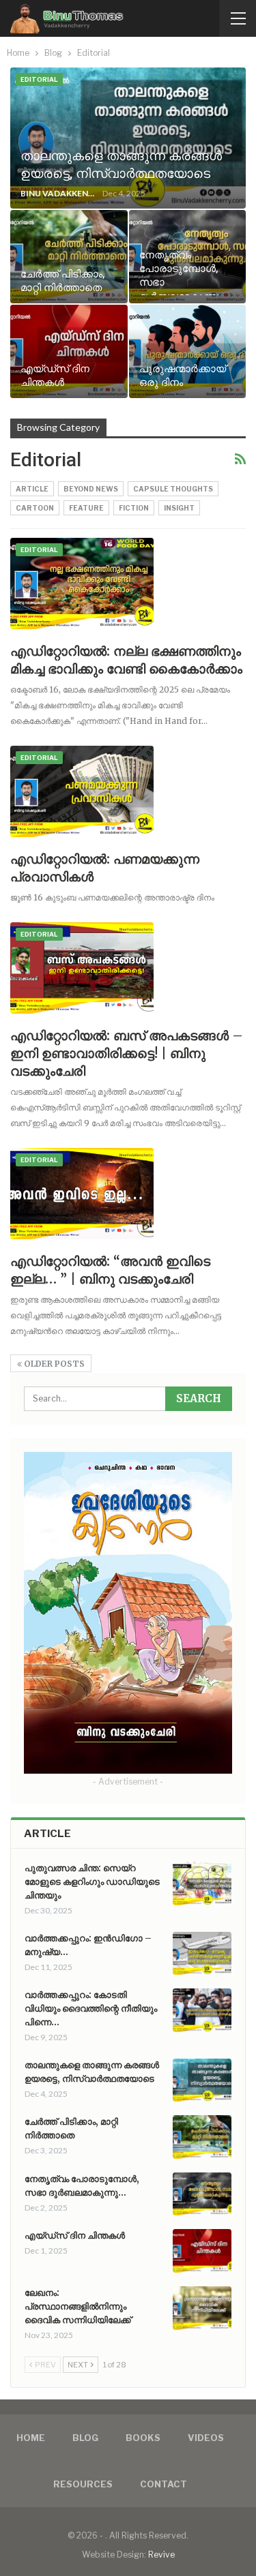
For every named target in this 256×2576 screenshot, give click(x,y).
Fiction (134, 508)
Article (32, 489)
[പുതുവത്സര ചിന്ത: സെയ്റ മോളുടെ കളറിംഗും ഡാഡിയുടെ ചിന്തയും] (202, 1883)
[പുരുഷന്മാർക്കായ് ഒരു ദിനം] (188, 351)
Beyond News (91, 489)
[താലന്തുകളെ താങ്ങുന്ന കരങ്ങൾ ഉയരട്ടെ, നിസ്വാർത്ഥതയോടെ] (128, 138)
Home (31, 2438)
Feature (86, 508)
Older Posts (53, 1364)
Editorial (39, 79)
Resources (83, 2484)
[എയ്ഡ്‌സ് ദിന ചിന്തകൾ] (69, 351)
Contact (163, 2484)
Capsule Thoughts (173, 489)
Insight (179, 508)
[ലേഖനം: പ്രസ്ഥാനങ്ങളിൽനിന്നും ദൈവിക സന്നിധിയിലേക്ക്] (202, 2308)
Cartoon (35, 508)
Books (143, 2438)
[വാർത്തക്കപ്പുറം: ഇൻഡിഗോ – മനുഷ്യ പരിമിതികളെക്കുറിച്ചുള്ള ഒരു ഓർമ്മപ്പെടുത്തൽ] (202, 1954)
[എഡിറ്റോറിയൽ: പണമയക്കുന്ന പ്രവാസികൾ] (82, 791)
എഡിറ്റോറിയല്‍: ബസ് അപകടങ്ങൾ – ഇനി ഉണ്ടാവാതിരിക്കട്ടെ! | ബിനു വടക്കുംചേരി (127, 1053)
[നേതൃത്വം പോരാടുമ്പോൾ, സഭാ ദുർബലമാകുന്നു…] (202, 2194)
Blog (85, 2438)
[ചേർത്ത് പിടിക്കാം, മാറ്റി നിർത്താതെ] (69, 257)
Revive (161, 2555)
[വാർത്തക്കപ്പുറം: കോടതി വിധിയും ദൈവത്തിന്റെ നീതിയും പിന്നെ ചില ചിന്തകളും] (202, 2010)
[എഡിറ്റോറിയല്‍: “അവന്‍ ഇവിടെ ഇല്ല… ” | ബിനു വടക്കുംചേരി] (82, 1194)
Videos (206, 2438)
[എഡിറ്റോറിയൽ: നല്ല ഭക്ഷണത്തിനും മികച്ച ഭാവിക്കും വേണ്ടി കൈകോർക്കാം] (82, 584)
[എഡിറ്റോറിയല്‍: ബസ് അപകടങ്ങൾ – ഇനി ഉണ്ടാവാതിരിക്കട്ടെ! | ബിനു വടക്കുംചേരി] (82, 968)
